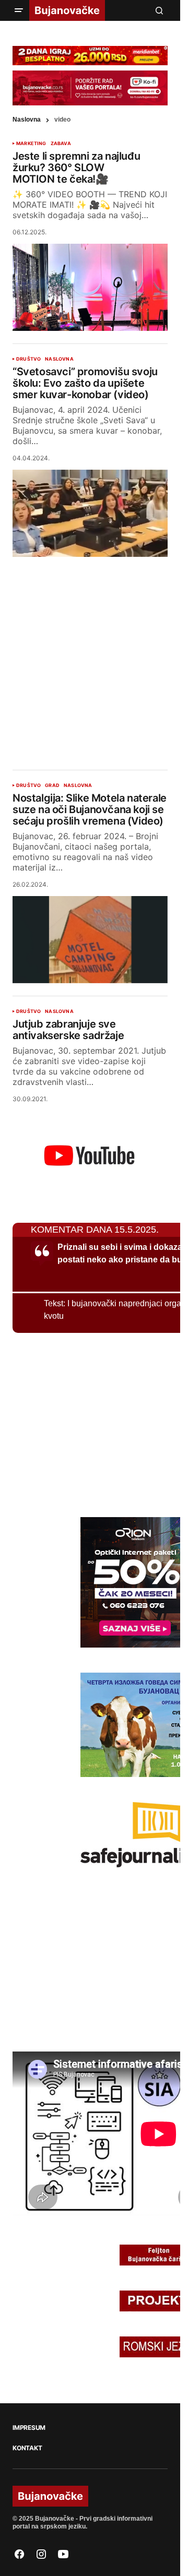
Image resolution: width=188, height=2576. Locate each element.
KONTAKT (27, 2448)
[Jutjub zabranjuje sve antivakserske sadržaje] (90, 1154)
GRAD (52, 785)
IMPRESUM (29, 2428)
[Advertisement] (94, 655)
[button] (19, 10)
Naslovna (27, 120)
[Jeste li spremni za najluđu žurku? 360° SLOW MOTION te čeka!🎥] (90, 287)
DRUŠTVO (28, 359)
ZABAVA (61, 144)
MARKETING (31, 144)
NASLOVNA (59, 359)
